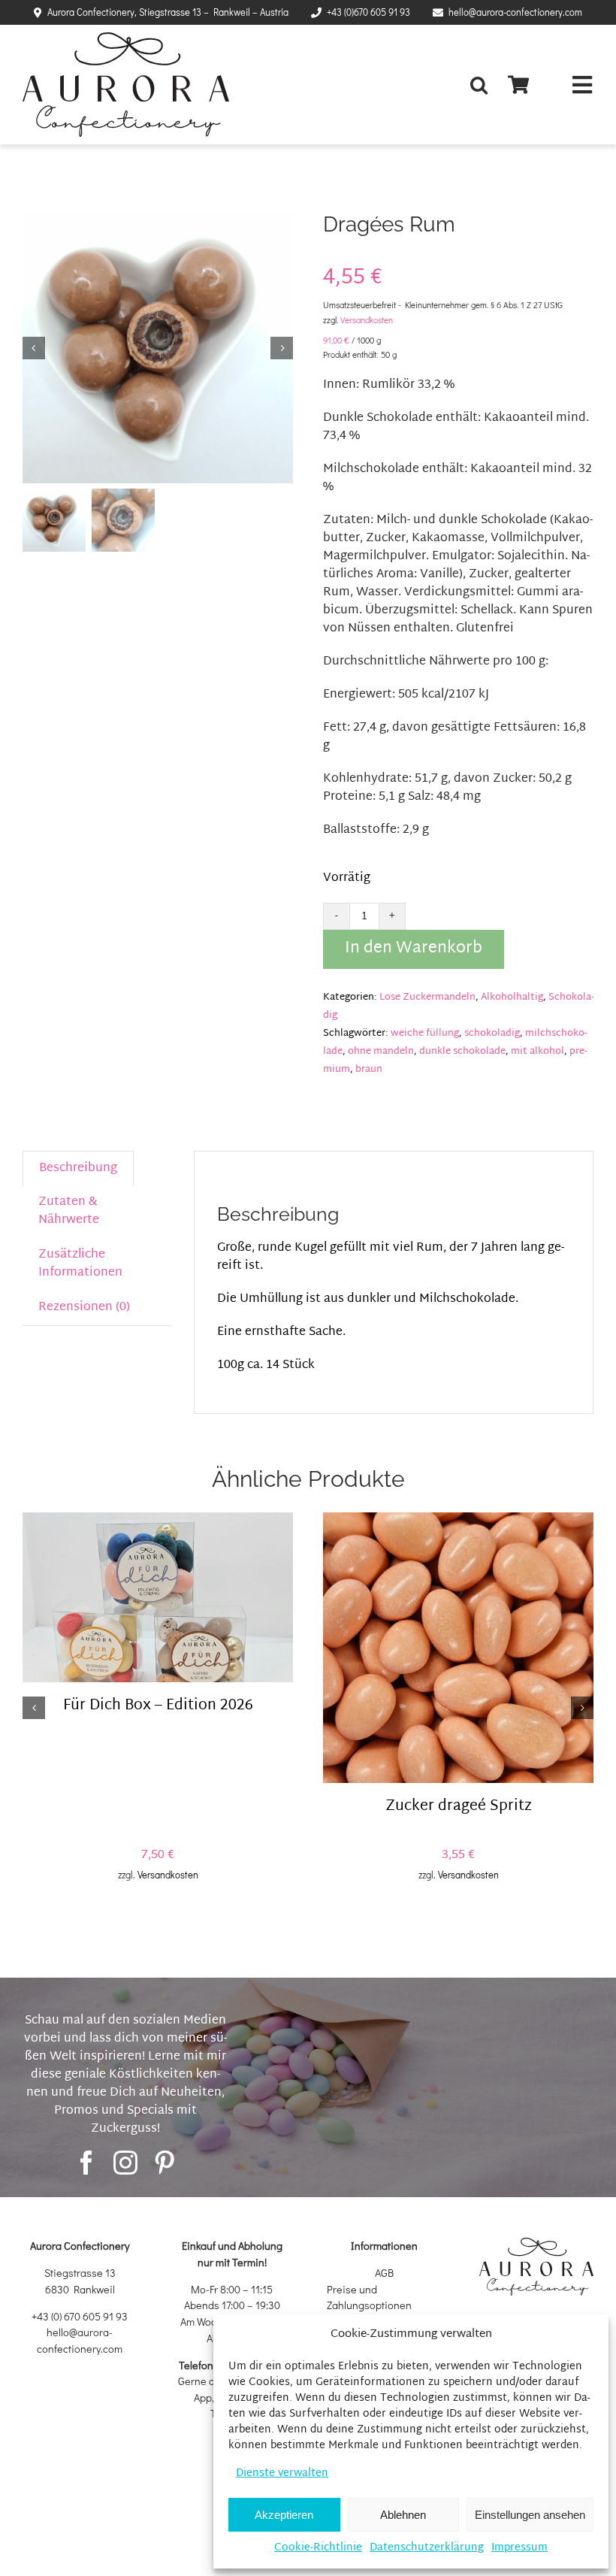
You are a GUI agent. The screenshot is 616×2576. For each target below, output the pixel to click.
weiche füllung (425, 1034)
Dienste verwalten (282, 2473)
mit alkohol (537, 1052)
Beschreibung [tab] (78, 1168)
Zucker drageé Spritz (459, 1807)
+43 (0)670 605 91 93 (368, 12)
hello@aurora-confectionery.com (515, 12)
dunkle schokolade (462, 1052)
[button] (483, 85)
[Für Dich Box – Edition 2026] (158, 1598)
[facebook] (86, 2163)
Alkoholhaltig (512, 997)
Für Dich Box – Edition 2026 (158, 1706)
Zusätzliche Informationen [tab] (80, 1264)
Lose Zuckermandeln (427, 997)
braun (369, 1070)
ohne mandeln (381, 1052)
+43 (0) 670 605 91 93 (80, 2316)
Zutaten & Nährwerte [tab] (69, 1211)
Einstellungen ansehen (530, 2515)
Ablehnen (403, 2515)
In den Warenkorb (414, 949)
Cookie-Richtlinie (318, 2548)
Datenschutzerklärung (427, 2548)
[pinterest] (165, 2163)
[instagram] (125, 2163)
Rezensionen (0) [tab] (84, 1308)
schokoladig (492, 1034)
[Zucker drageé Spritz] (458, 1648)
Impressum (519, 2548)
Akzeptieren (284, 2515)
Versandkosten (367, 320)
